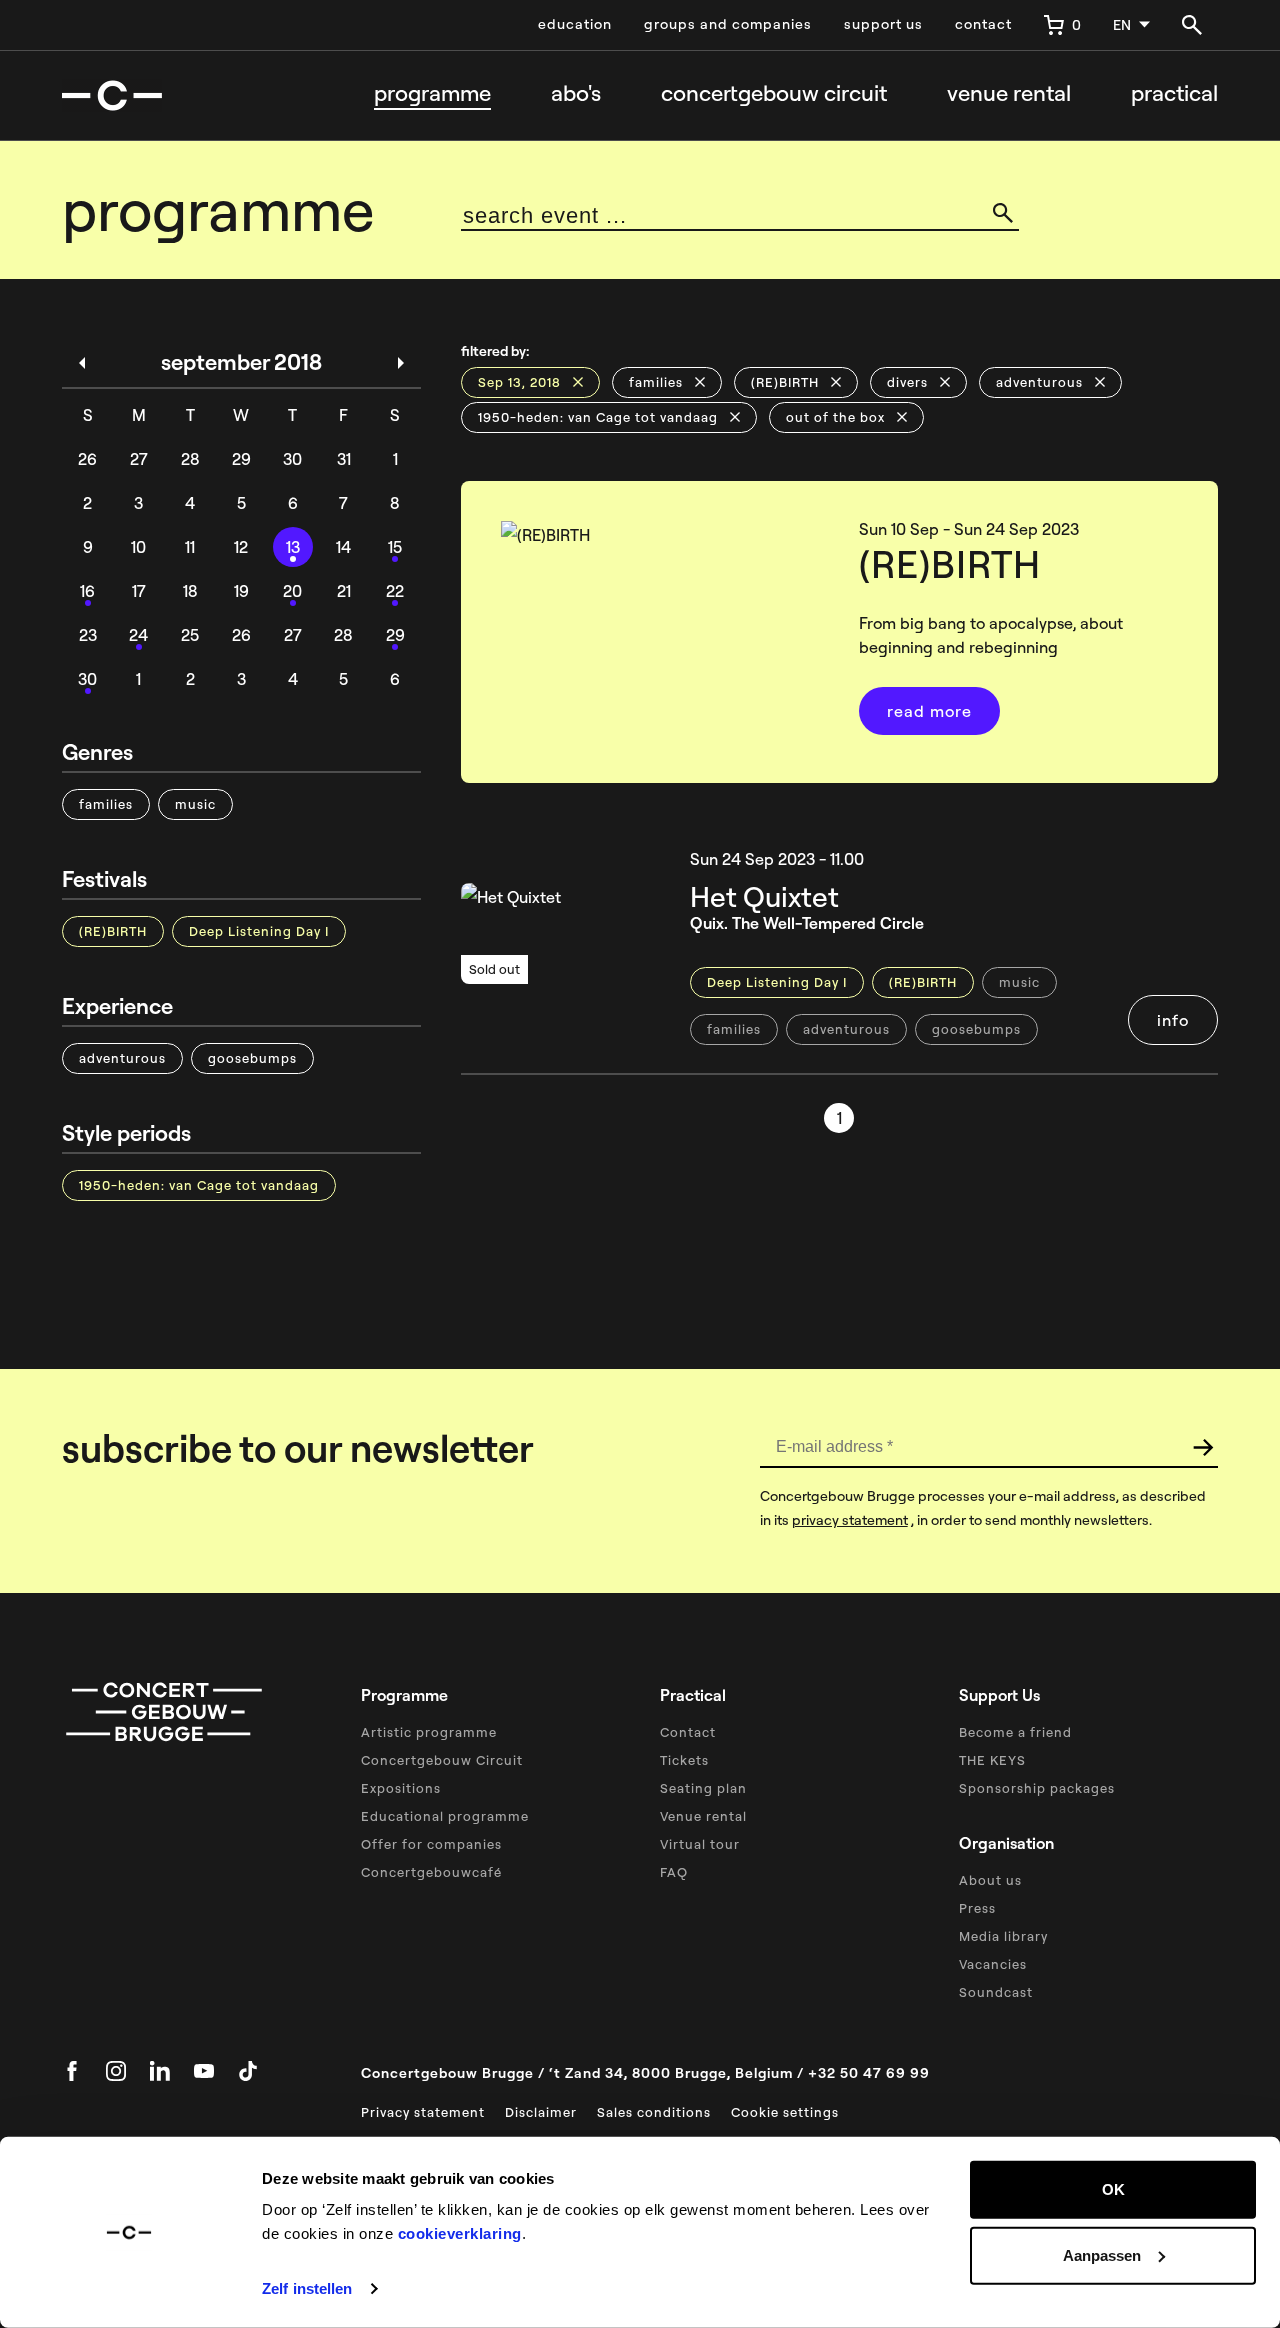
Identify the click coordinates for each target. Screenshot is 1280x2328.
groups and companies (728, 24)
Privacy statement (423, 2112)
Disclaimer (541, 2112)
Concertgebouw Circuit (442, 1760)
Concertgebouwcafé (431, 1872)
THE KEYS (992, 1760)
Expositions (401, 1788)
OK (1113, 2189)
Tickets (684, 1760)
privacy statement (850, 1520)
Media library (1003, 1936)
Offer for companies (431, 1844)
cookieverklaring (460, 2233)
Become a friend (1015, 1732)
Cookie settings (785, 2112)
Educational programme (445, 1816)
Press (977, 1908)
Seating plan (703, 1788)
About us (990, 1880)
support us (883, 24)
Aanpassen (1102, 2254)
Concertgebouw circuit (774, 93)
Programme (432, 93)
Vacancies (993, 1964)
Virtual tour (700, 1844)
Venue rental (1009, 93)
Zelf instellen (307, 2288)
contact (983, 24)
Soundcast (996, 1992)
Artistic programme (429, 1732)
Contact (688, 1732)
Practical (1174, 93)
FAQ (674, 1872)
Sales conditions (654, 2112)
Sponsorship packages (1037, 1788)
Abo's (576, 93)
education (575, 24)
